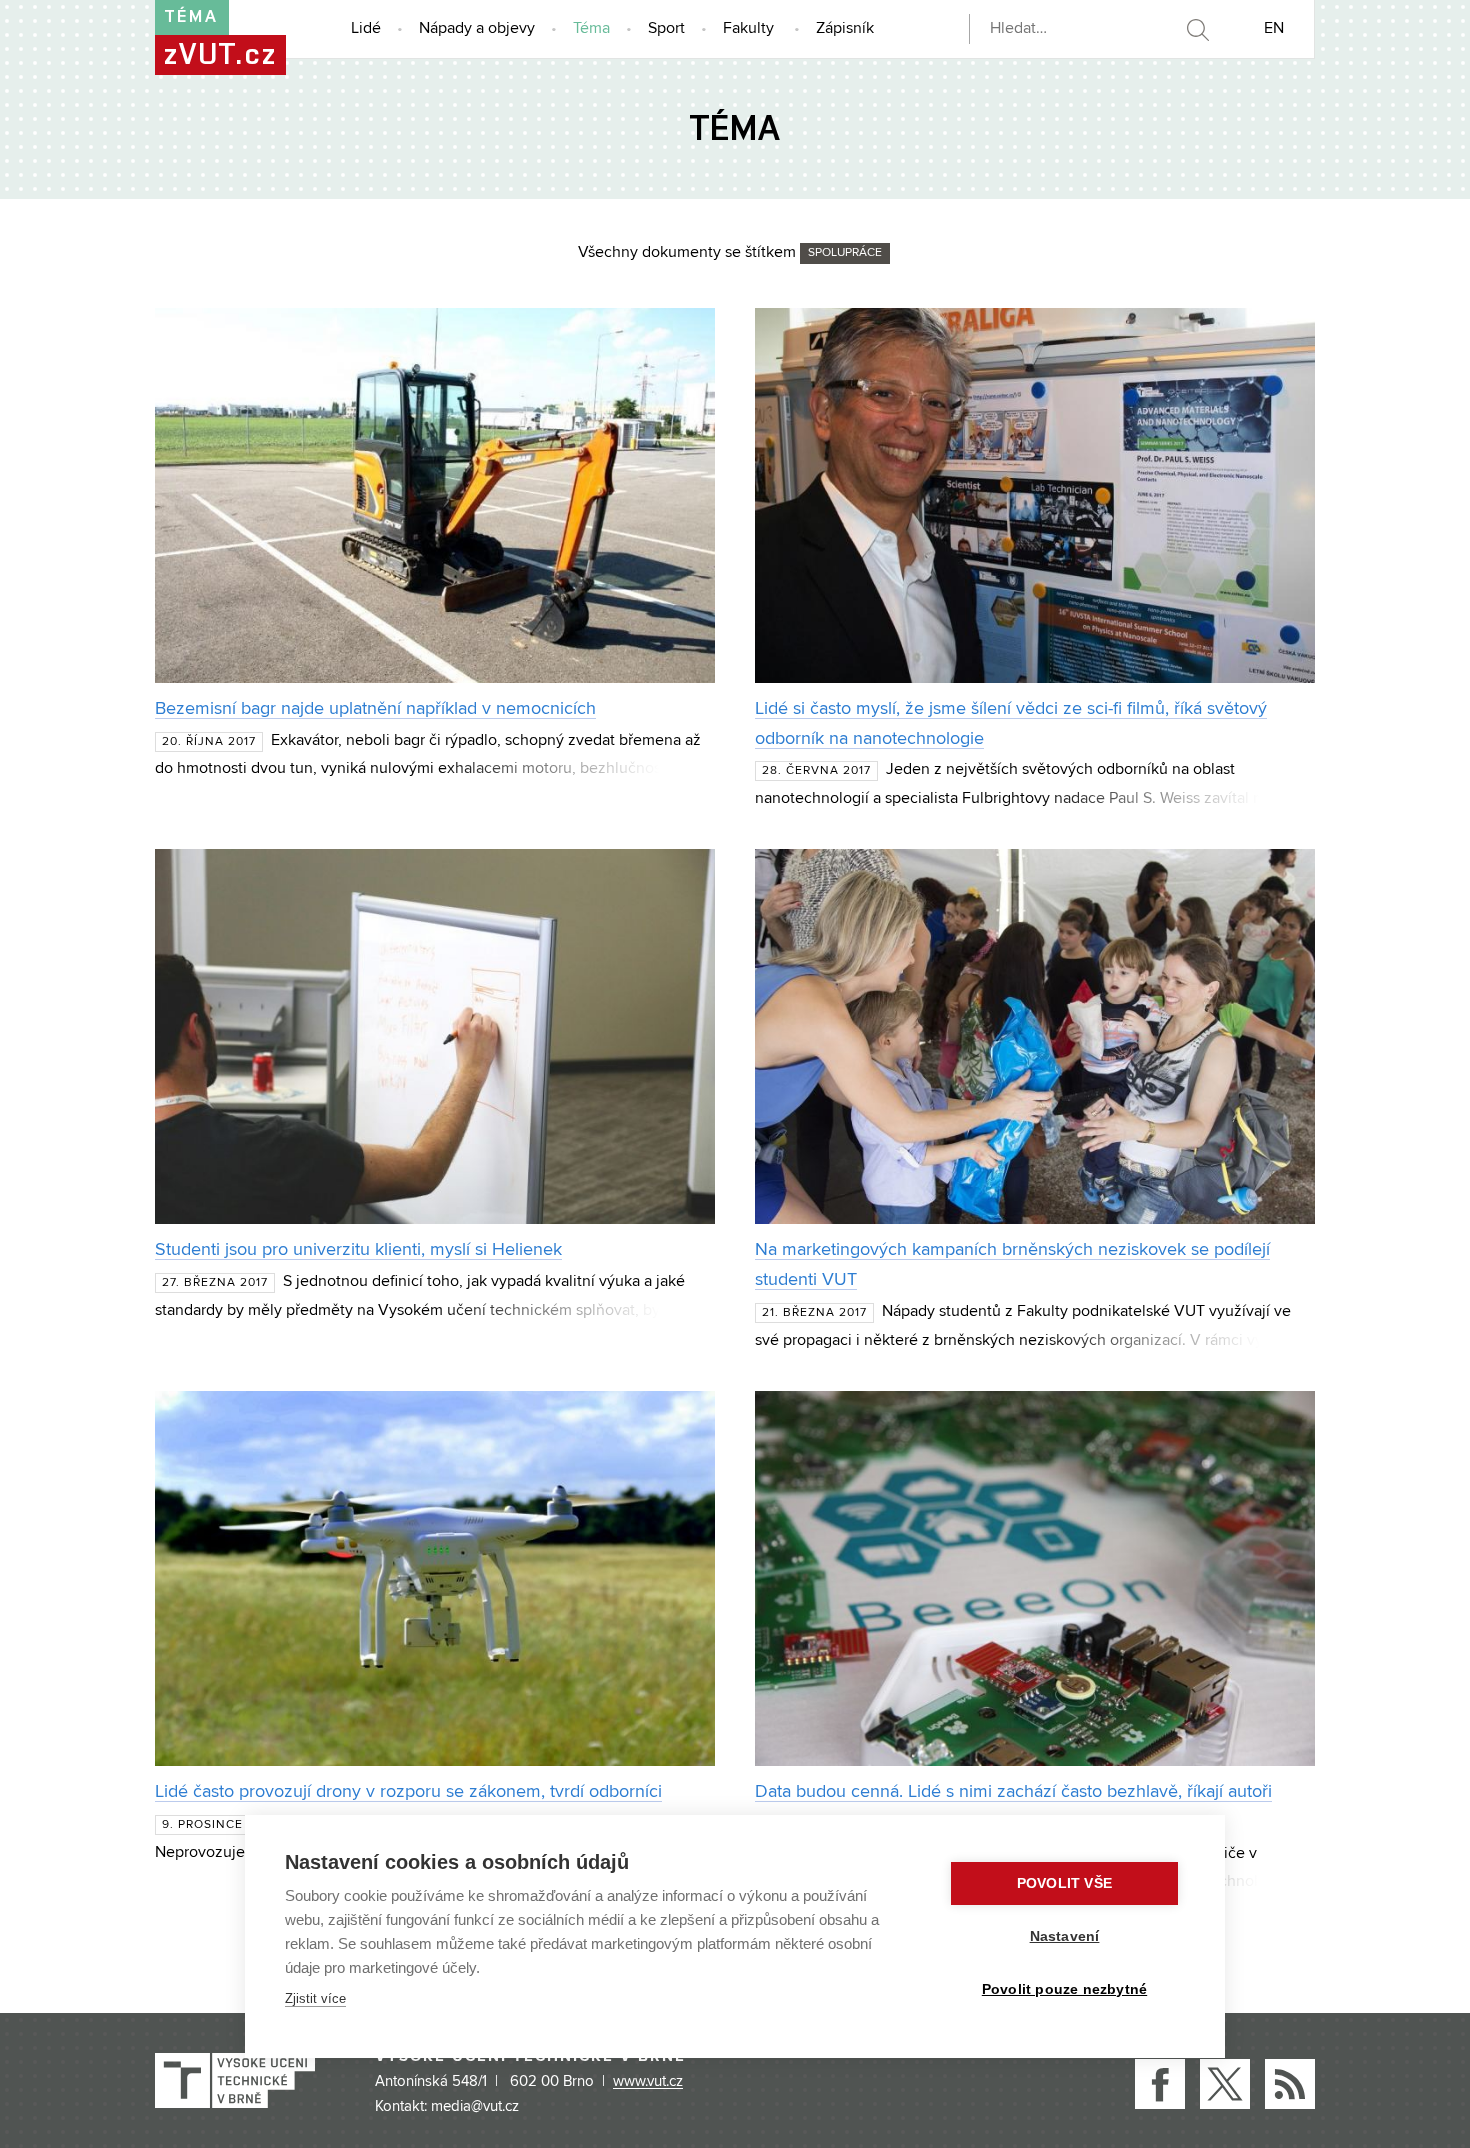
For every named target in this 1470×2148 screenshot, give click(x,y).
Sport (666, 29)
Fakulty (748, 29)
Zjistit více (315, 1998)
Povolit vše (1064, 1883)
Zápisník (845, 29)
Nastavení (1065, 1936)
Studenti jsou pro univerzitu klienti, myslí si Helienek (358, 1250)
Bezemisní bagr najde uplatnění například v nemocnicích (375, 709)
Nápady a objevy (477, 29)
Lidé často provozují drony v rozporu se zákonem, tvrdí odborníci (408, 1792)
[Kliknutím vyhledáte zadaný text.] (1197, 30)
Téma (591, 29)
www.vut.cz (648, 2082)
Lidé (366, 29)
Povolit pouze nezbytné (1064, 1989)
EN (1274, 29)
